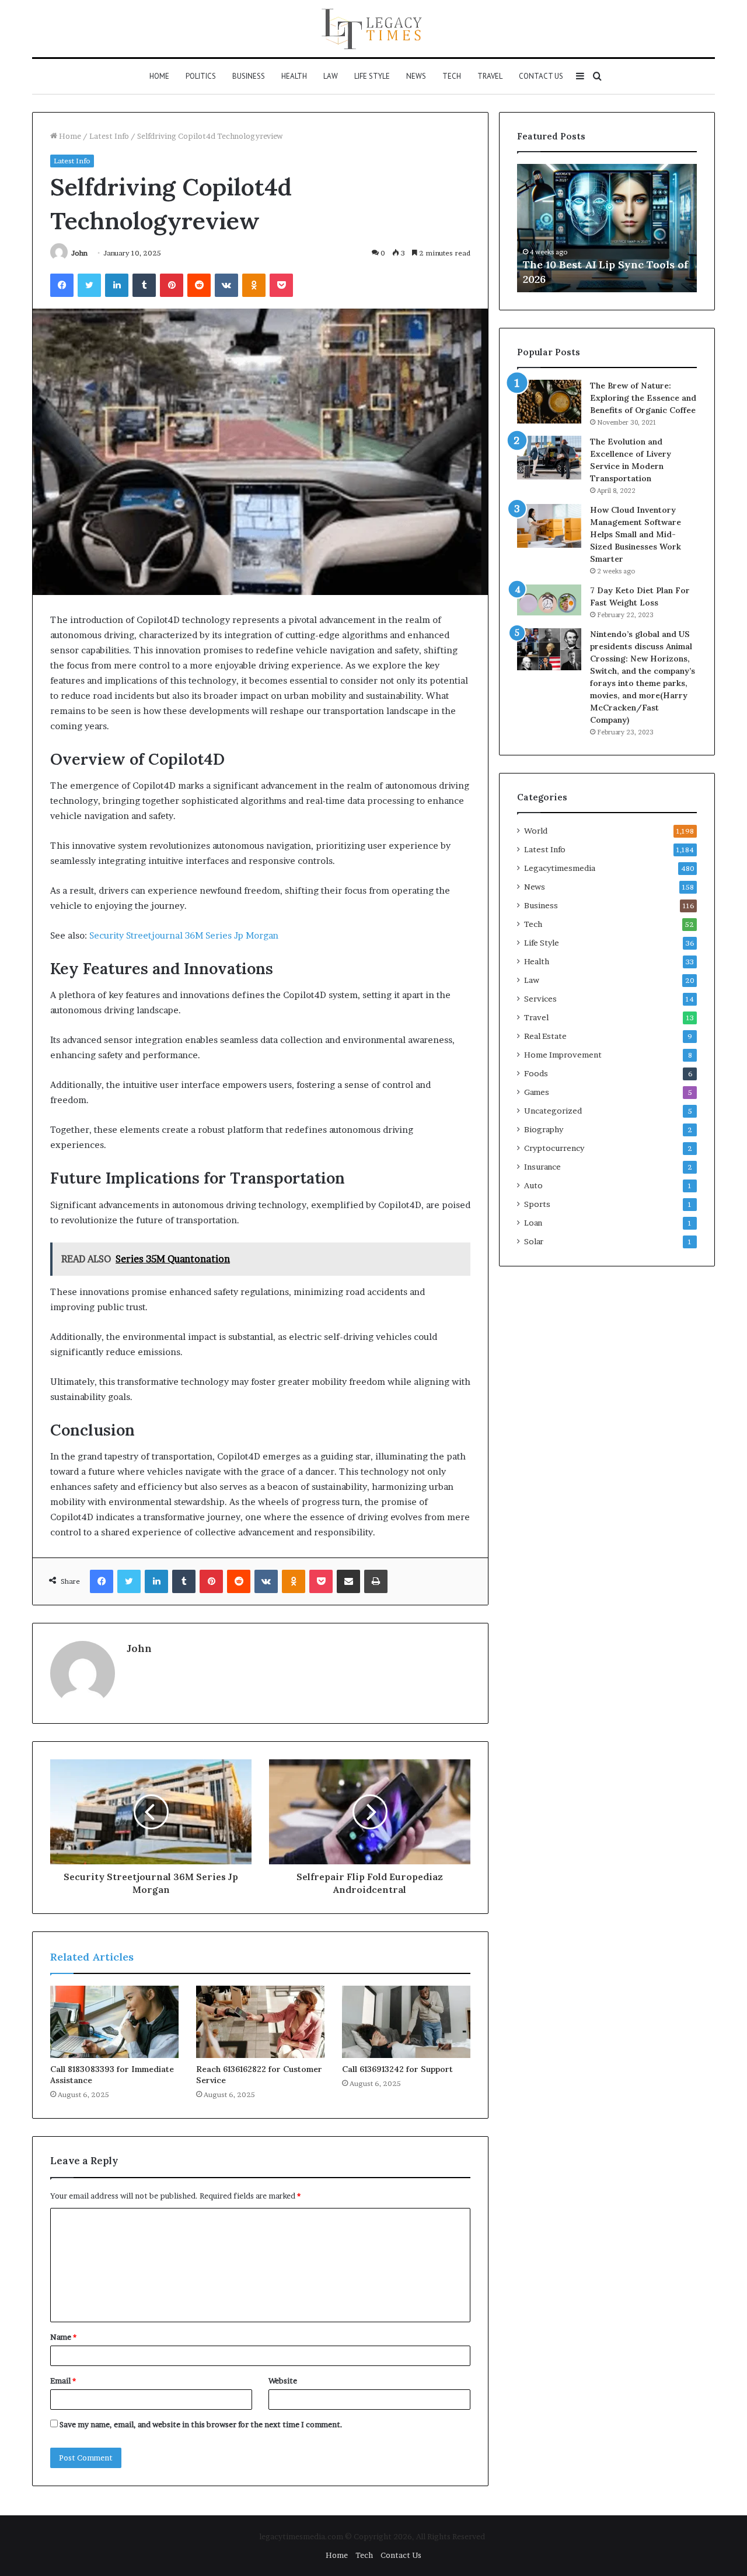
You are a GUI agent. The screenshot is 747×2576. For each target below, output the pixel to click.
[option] (624, 228)
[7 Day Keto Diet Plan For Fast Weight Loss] (549, 600)
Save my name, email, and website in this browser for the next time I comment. (201, 2424)
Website (283, 2381)
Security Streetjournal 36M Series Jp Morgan (184, 935)
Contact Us (541, 76)
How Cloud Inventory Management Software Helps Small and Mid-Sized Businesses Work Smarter (636, 534)
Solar (534, 1241)
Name (63, 2337)
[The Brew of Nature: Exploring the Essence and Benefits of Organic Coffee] (549, 402)
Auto (533, 1185)
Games (537, 1092)
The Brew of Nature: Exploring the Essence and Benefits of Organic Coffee (643, 398)
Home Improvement (563, 1055)
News (416, 76)
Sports (537, 1204)
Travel (490, 76)
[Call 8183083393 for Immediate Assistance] (114, 2022)
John (79, 253)
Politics (201, 76)
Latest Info (109, 136)
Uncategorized (553, 1111)
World (536, 831)
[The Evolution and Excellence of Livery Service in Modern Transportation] (549, 458)
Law (331, 76)
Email (63, 2381)
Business (249, 76)
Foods (536, 1073)
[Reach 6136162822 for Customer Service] (260, 2022)
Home (159, 76)
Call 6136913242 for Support (397, 2069)
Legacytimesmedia (560, 868)
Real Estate (545, 1036)
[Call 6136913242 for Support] (406, 2022)
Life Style (372, 76)
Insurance (542, 1167)
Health (294, 76)
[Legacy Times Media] (373, 29)
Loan (533, 1223)
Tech (452, 76)
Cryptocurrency (554, 1148)
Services (540, 999)
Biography (544, 1129)
